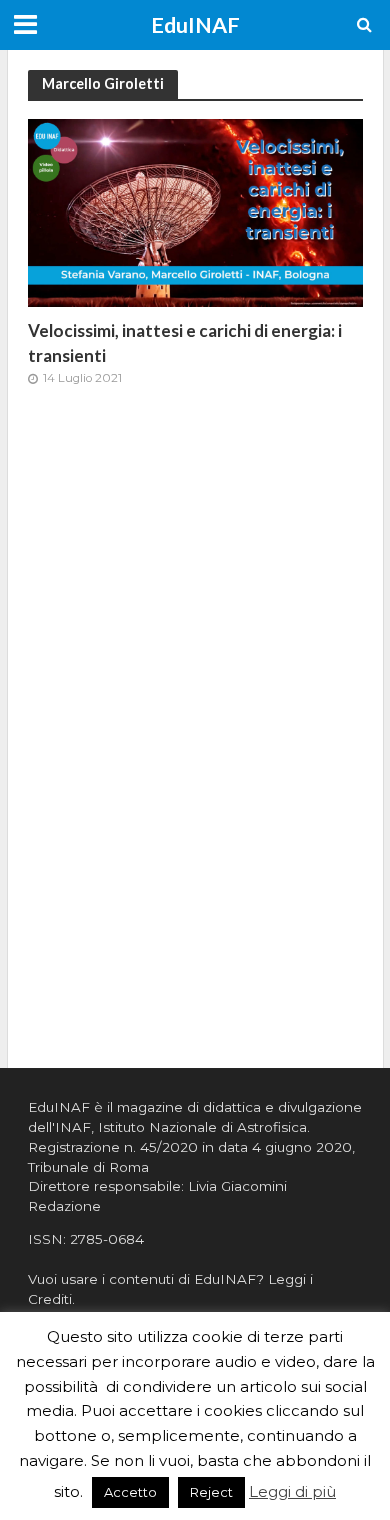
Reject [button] (211, 1492)
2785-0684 (107, 1239)
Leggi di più (292, 1491)
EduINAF (195, 25)
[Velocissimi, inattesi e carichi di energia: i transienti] (195, 211)
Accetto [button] (130, 1492)
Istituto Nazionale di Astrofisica (202, 1127)
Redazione (64, 1206)
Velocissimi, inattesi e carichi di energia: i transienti (185, 342)
